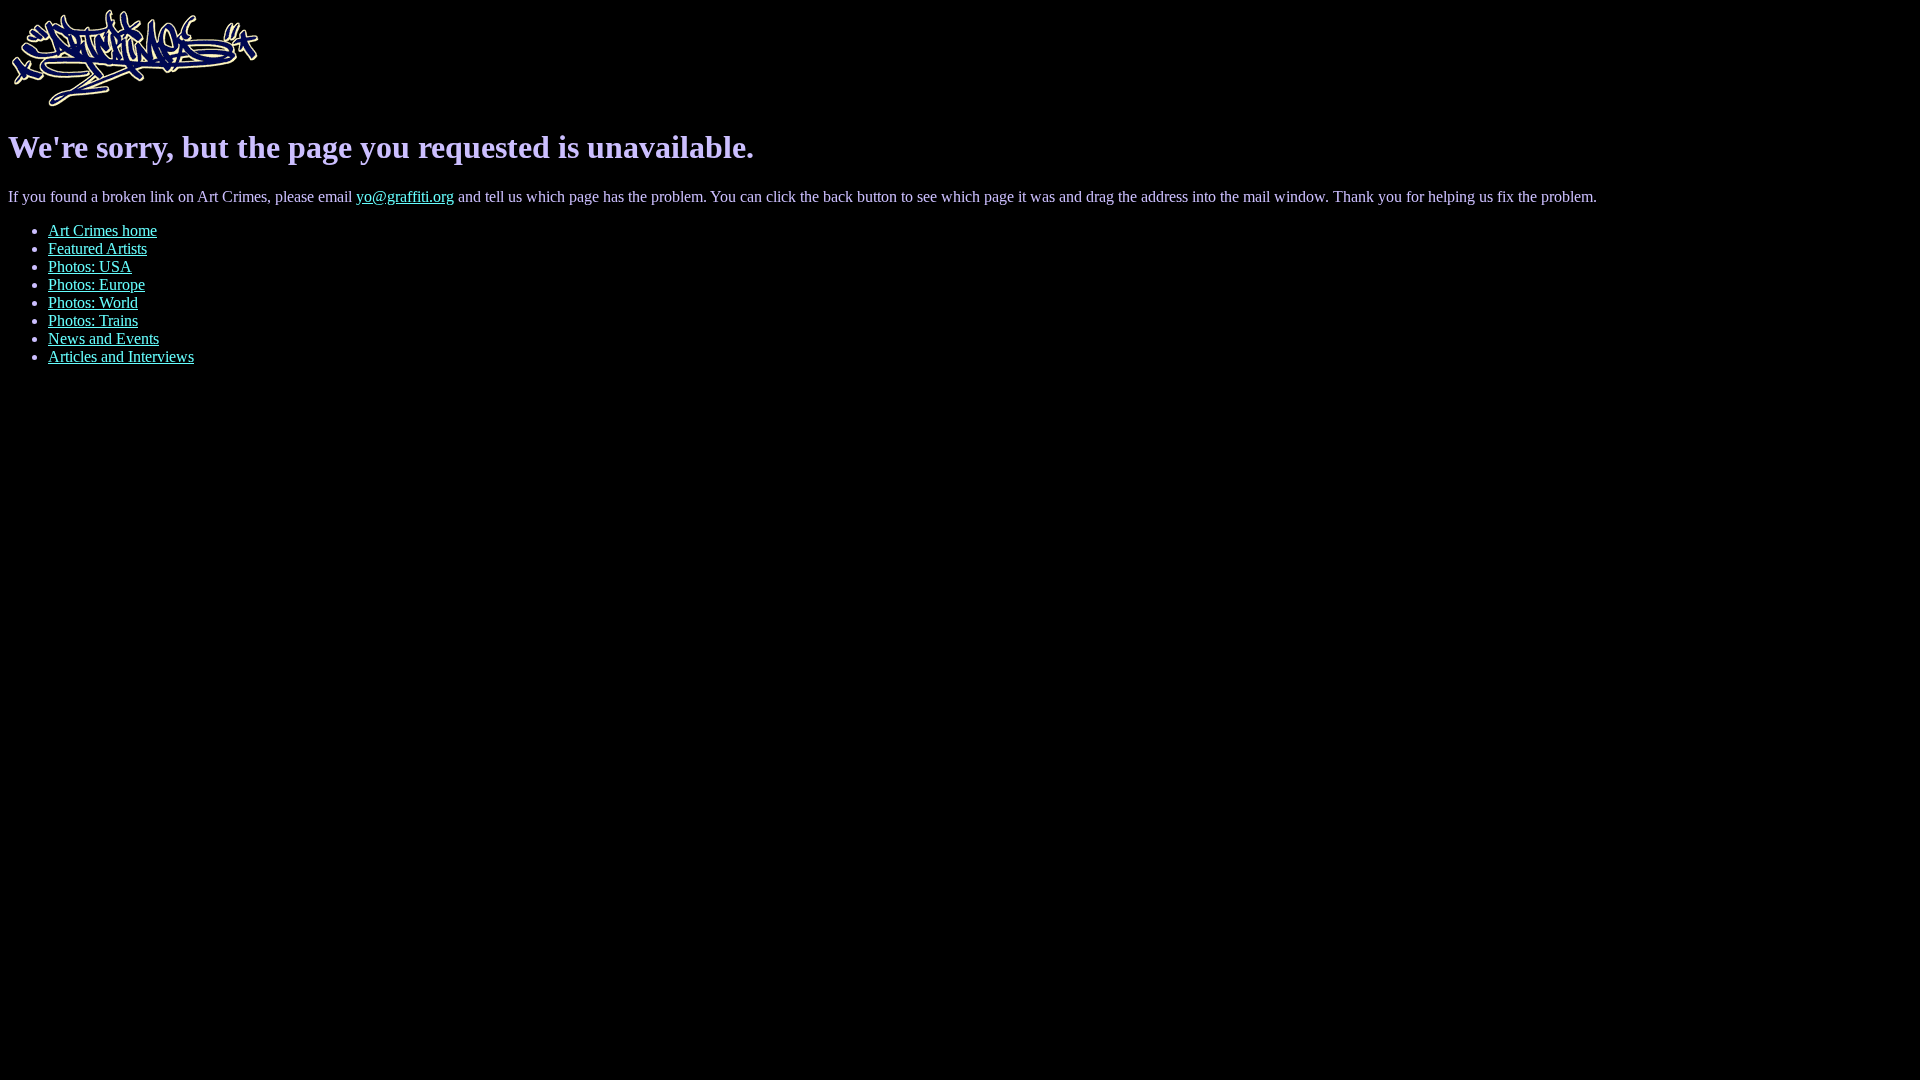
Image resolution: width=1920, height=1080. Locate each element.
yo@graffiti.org (405, 196)
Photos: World (93, 302)
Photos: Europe (96, 284)
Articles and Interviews (121, 356)
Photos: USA (90, 266)
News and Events (103, 338)
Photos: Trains (93, 320)
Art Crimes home (102, 230)
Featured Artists (97, 248)
